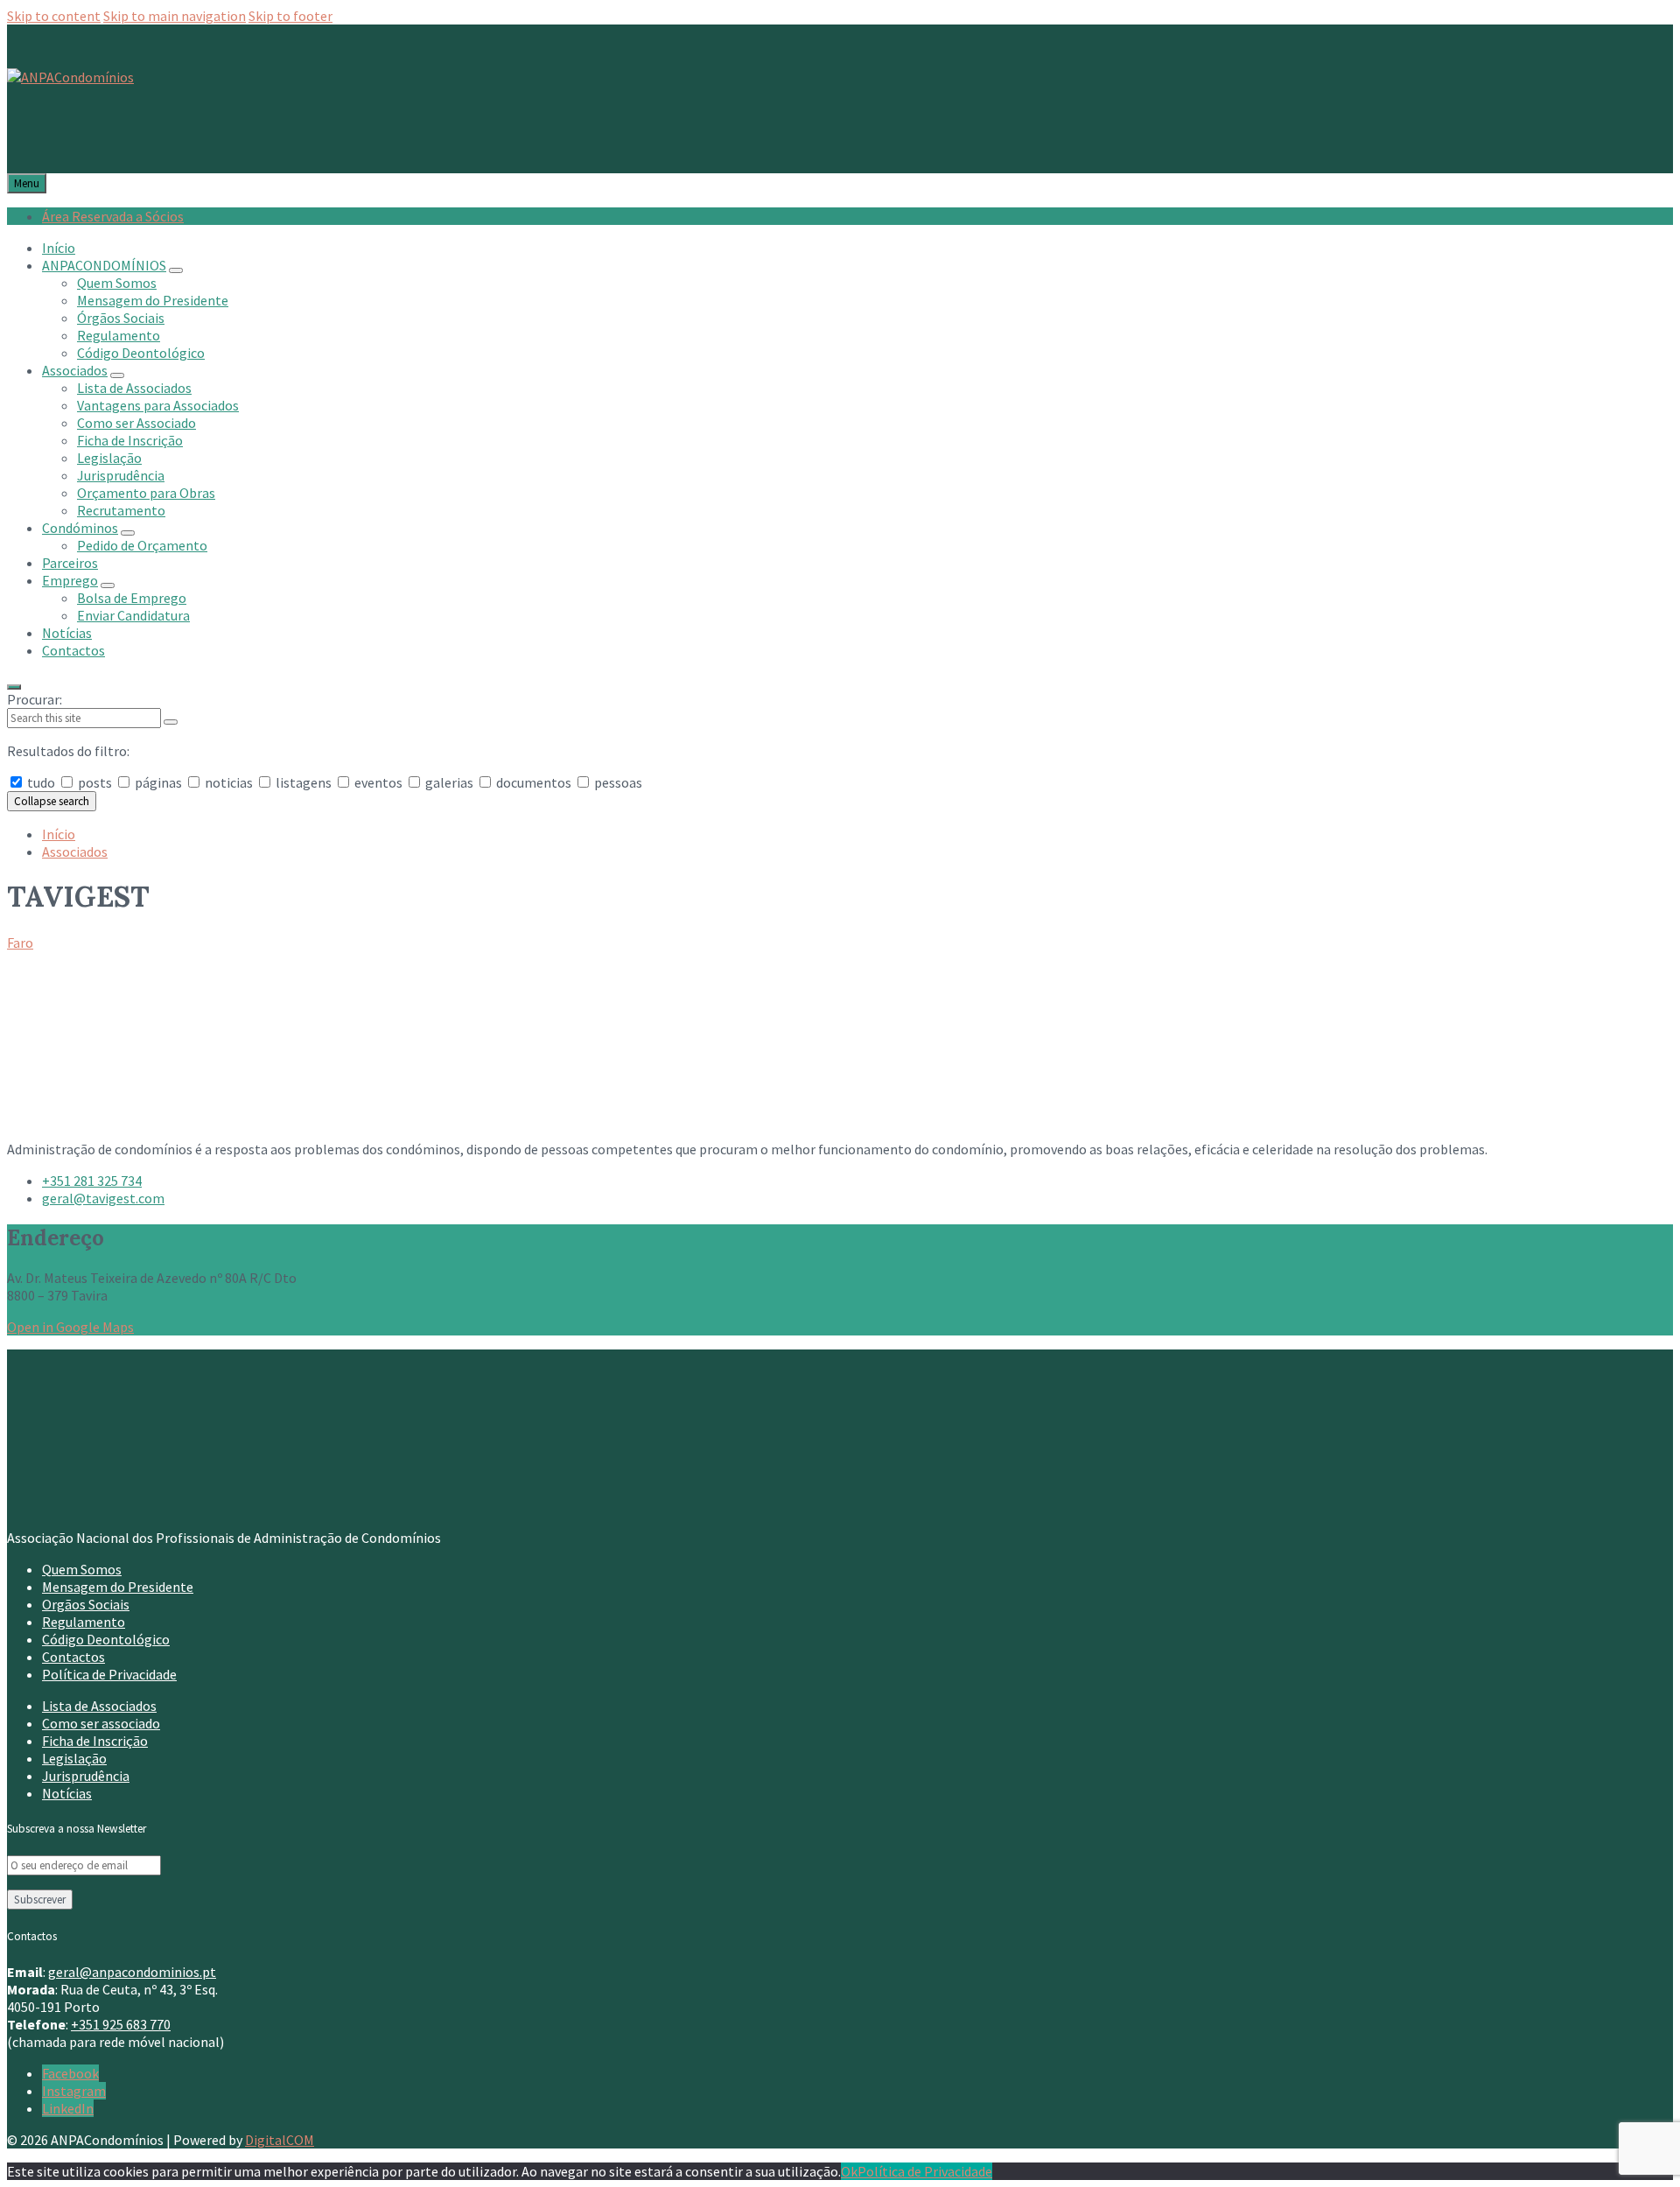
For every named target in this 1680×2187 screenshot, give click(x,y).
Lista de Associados (99, 1706)
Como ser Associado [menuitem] (136, 423)
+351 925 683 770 (121, 2024)
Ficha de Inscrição (95, 1741)
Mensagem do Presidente (118, 1587)
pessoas (617, 782)
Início (59, 834)
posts (95, 782)
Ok (849, 2171)
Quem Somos (82, 1569)
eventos (378, 782)
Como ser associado (101, 1723)
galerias (449, 782)
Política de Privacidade (109, 1674)
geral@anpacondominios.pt (132, 1972)
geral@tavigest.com (103, 1198)
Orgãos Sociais (86, 1604)
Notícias (67, 1793)
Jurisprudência (86, 1776)
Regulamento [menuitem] (119, 335)
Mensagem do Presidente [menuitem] (153, 300)
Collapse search (52, 801)
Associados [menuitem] (75, 370)
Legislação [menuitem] (109, 458)
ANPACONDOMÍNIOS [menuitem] (104, 265)
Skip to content (54, 16)
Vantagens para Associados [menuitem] (158, 405)
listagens (304, 782)
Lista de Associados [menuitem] (134, 388)
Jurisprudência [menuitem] (121, 475)
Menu (27, 183)
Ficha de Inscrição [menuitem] (130, 440)
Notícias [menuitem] (67, 633)
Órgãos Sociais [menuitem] (121, 318)
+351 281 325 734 (92, 1181)
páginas (158, 782)
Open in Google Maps (70, 1327)
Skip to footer (290, 16)
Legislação (74, 1758)
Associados (75, 852)
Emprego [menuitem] (70, 580)
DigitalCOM (280, 2140)
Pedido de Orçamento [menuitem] (142, 545)
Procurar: (35, 699)
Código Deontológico (106, 1639)
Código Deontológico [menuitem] (141, 353)
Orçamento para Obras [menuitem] (146, 493)
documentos (534, 782)
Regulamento (84, 1622)
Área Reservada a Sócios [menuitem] (113, 216)
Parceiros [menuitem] (70, 563)
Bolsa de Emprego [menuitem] (132, 598)
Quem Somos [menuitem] (117, 283)
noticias (229, 782)
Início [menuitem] (59, 248)
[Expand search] (14, 687)
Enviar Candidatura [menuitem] (133, 615)
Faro (20, 943)
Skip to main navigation (175, 16)
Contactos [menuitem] (73, 650)
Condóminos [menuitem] (80, 528)
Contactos (73, 1657)
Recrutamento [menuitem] (121, 510)
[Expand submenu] (176, 270)
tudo (41, 782)
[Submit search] (171, 722)
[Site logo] (70, 77)
